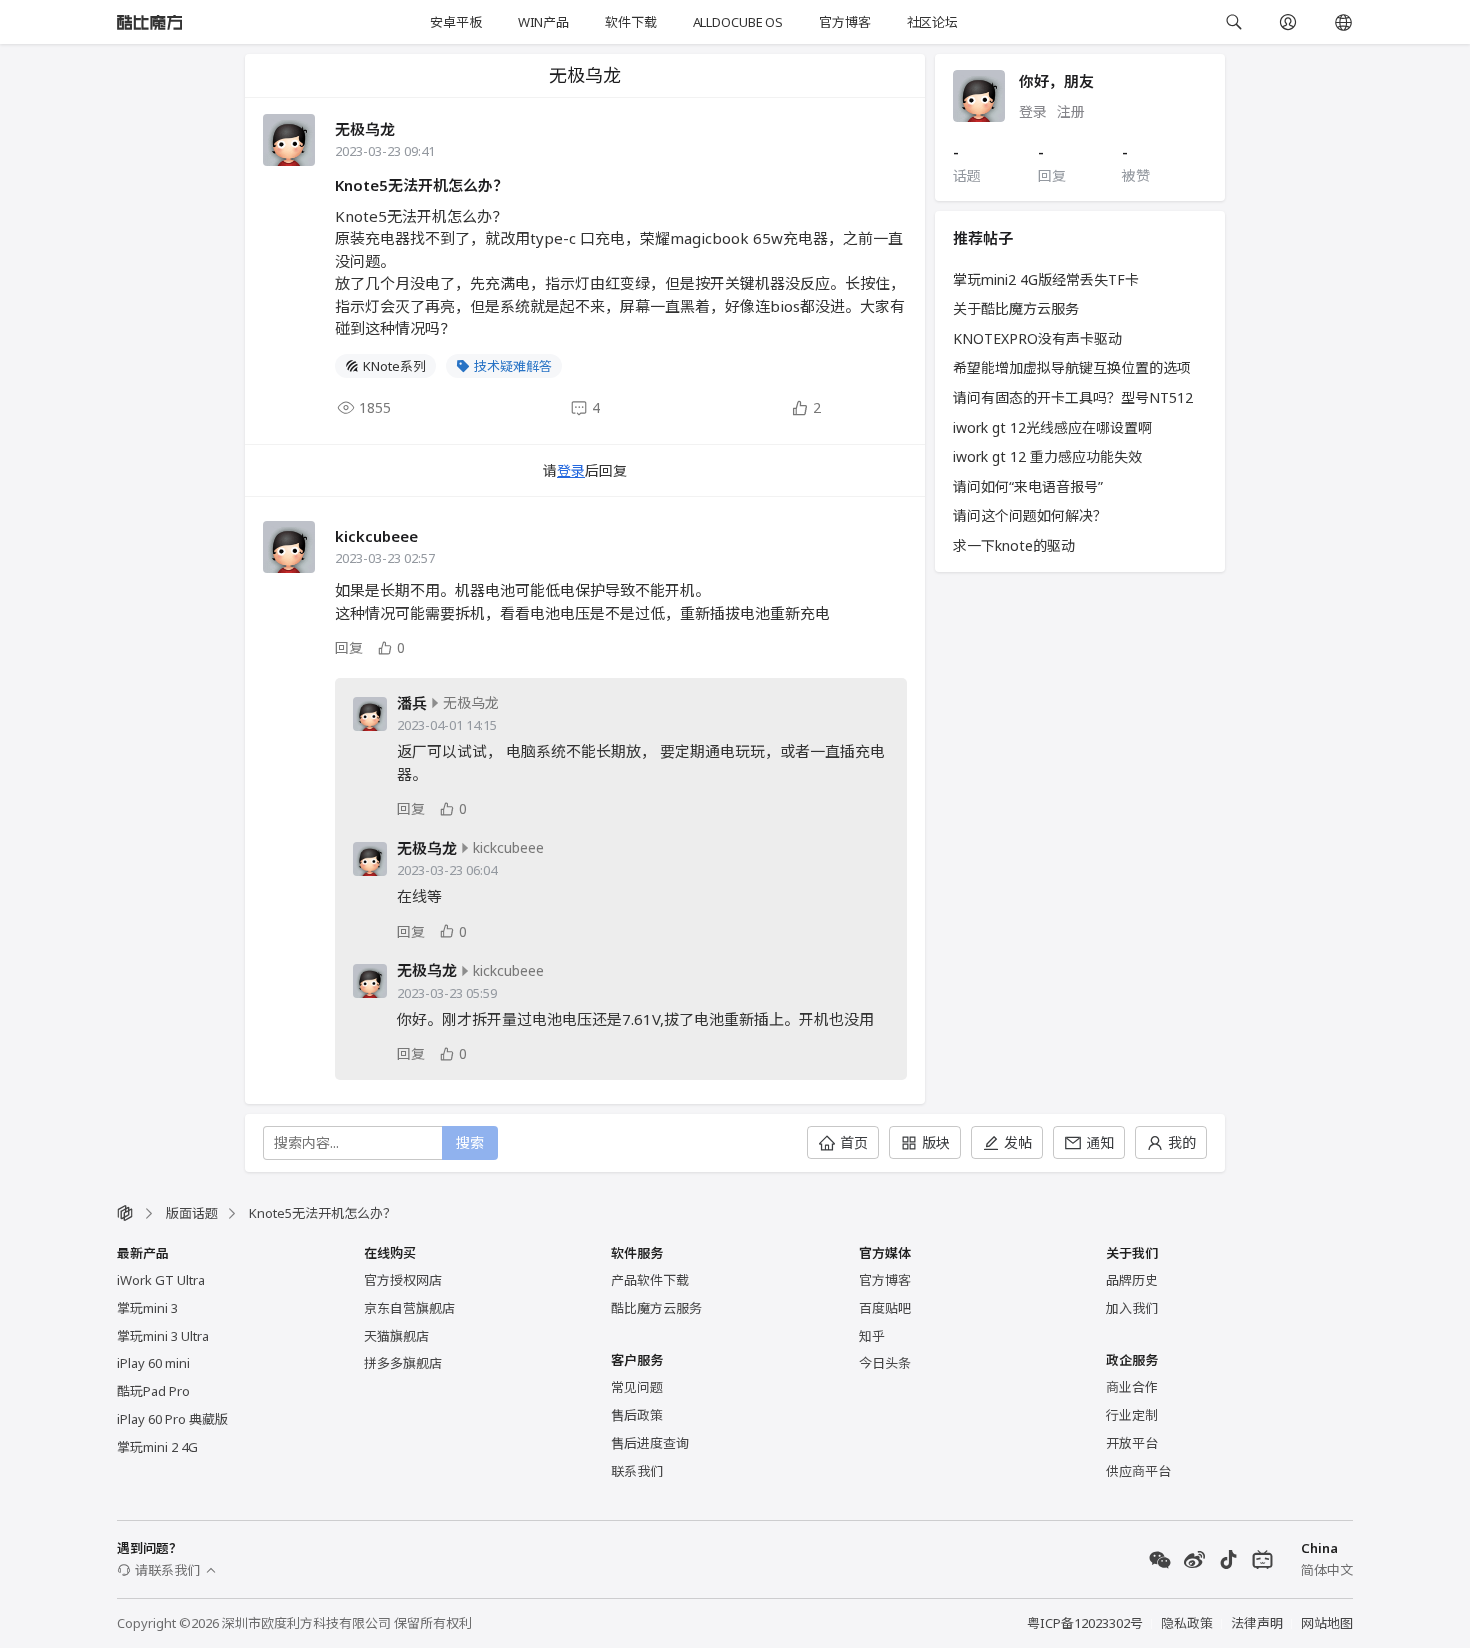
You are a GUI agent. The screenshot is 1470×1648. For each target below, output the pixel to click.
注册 (1071, 111)
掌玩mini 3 (147, 1308)
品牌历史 (1132, 1280)
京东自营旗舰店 (409, 1308)
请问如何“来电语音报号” (1028, 486)
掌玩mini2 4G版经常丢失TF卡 (1046, 279)
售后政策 (637, 1415)
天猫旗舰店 (396, 1336)
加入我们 (1132, 1308)
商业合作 (1132, 1387)
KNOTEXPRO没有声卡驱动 (1037, 338)
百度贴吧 (885, 1308)
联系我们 (637, 1471)
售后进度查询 (650, 1443)
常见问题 (637, 1387)
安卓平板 (455, 22)
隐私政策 (1187, 1623)
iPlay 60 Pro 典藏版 (172, 1419)
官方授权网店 (403, 1280)
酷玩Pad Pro (153, 1391)
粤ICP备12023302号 (1085, 1623)
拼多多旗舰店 (403, 1363)
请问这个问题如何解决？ (1030, 515)
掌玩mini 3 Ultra (163, 1336)
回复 (349, 647)
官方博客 (844, 22)
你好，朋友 (1056, 81)
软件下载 (630, 22)
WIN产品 (543, 22)
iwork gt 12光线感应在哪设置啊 (1052, 427)
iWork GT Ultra (161, 1280)
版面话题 (192, 1213)
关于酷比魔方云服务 (1016, 308)
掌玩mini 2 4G (157, 1447)
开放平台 (1132, 1443)
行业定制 (1132, 1415)
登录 (571, 470)
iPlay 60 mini (153, 1363)
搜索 (470, 1142)
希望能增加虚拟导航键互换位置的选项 (1072, 367)
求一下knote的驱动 (1014, 545)
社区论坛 (932, 22)
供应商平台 (1138, 1471)
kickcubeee (376, 536)
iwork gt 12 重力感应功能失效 (1047, 456)
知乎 (872, 1336)
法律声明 (1257, 1623)
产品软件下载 (650, 1280)
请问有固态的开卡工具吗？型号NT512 (1073, 397)
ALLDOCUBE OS (738, 22)
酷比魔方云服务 (656, 1308)
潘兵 (412, 703)
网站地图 (1327, 1623)
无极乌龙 (365, 129)
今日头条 (885, 1363)
